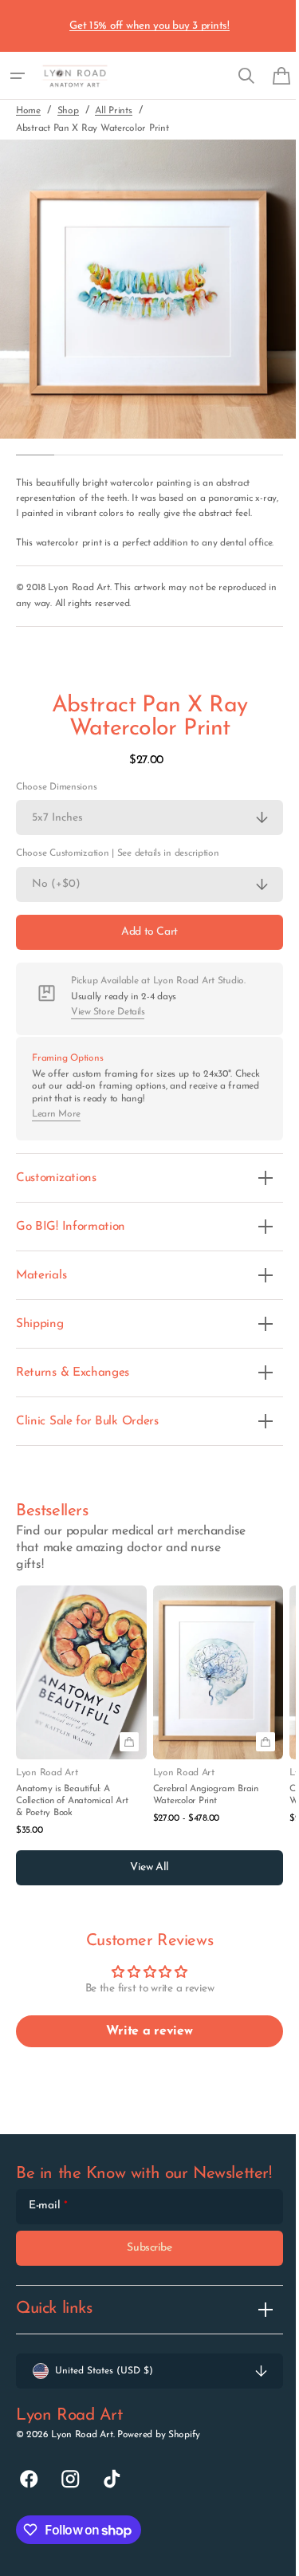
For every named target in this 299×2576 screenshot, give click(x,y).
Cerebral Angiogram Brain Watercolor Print (206, 1825)
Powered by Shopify (159, 2482)
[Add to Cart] (129, 1773)
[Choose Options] (266, 1773)
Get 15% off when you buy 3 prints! (149, 26)
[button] (18, 76)
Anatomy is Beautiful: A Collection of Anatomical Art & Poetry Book (72, 1831)
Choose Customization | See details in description (118, 884)
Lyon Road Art (82, 2482)
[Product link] (81, 1743)
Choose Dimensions (56, 817)
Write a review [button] (144, 2062)
